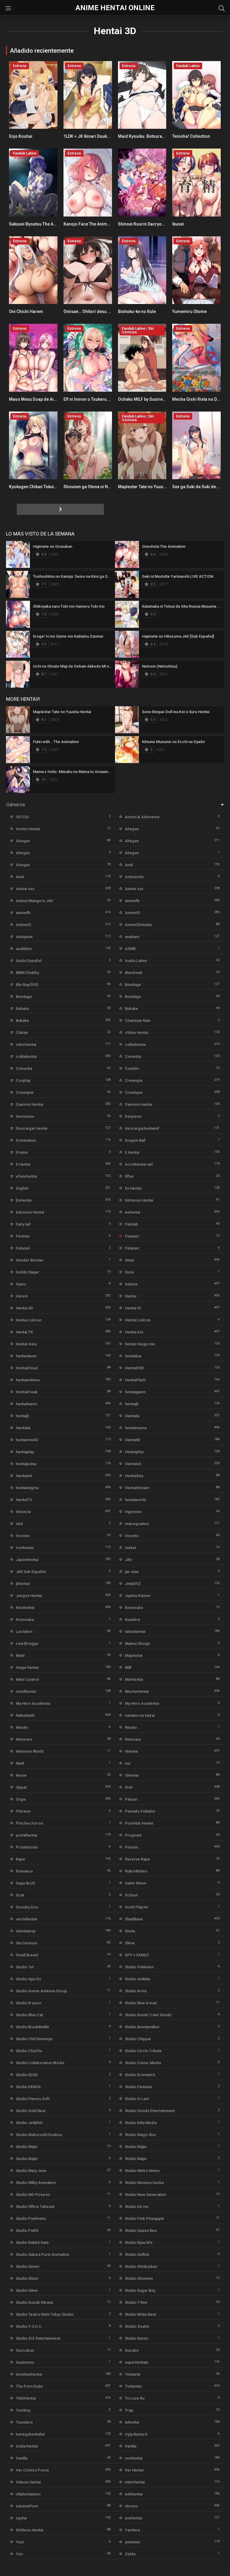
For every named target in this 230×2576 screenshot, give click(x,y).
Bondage (133, 985)
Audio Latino (136, 961)
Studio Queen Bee (141, 2231)
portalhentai (27, 1835)
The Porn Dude (29, 2386)
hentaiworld (135, 1500)
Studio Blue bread (141, 2003)
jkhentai (23, 1584)
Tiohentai (133, 2386)
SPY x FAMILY (137, 1955)
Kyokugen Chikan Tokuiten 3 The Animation (51, 487)
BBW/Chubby (27, 973)
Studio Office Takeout (35, 2207)
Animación (134, 877)
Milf (128, 1667)
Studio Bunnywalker (142, 2027)
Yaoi (20, 2542)
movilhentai (26, 1691)
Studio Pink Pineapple (144, 2219)
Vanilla (131, 2446)
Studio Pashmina (31, 2219)
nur (128, 1763)
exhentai (133, 1212)
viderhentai (135, 2482)
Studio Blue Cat (29, 2015)
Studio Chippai (138, 2039)
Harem (22, 1296)
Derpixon (133, 1116)
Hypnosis (133, 1512)
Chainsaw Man (138, 1021)
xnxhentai (133, 2518)
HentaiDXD (134, 1368)
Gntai (129, 1260)
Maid (20, 1655)
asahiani (132, 937)
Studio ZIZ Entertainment (38, 2338)
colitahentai (135, 1045)
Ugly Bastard (136, 2434)
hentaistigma (27, 1488)
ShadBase (134, 1919)
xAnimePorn (27, 2506)
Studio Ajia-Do (29, 1979)
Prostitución (27, 1847)
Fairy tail (23, 1224)
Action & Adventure (142, 817)
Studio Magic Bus (140, 2135)
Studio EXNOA (28, 2087)
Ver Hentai (134, 2470)
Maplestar (134, 1655)
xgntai (21, 2518)
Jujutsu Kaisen (138, 1596)
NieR (20, 1763)
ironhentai (25, 1548)
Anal (129, 865)
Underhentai (27, 2446)
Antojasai (24, 937)
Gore (129, 1272)
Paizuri (131, 1799)
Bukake (22, 1009)
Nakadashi (25, 1715)
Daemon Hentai (29, 1104)
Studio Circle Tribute (143, 2051)
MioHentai (134, 1679)
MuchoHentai (137, 1691)
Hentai (131, 1296)
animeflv (132, 901)
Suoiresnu (25, 2362)
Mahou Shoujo (137, 1644)
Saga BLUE (25, 1883)
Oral (128, 1787)
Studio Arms (136, 1991)
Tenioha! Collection (191, 136)
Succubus (25, 2350)
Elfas (129, 1176)
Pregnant (133, 1835)
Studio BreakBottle (32, 2027)
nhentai (131, 1751)
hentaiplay (25, 1452)
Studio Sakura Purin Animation (43, 2254)
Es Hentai (133, 1188)
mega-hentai (27, 1667)
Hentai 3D (24, 1308)
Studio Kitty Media (141, 2123)
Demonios (25, 1116)
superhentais (137, 2362)
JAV (128, 1560)
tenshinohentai (29, 2374)
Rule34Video (136, 1871)
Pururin (131, 1847)
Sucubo (132, 2350)
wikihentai (134, 2494)
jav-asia (132, 1572)
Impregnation (137, 1524)
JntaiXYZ (133, 1584)
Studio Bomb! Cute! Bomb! (148, 2015)
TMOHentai (26, 2398)
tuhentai (132, 2422)
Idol (19, 1524)
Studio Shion (27, 2278)
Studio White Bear (141, 2314)
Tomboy (23, 2410)
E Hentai (132, 1152)
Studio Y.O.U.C (29, 2326)
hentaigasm (135, 1392)
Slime (130, 1943)
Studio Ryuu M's (139, 2243)
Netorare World (30, 1751)
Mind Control (27, 1679)
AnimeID (133, 913)
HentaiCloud (27, 1368)
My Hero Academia (33, 1703)
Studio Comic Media (143, 2063)
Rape (21, 1859)
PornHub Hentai (139, 1823)
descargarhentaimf (142, 1128)
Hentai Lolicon (29, 1320)
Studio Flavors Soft (33, 2099)
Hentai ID (133, 1308)
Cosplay (23, 1080)
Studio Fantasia (138, 2087)
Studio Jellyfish (29, 2123)
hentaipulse (26, 1464)
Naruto (22, 1727)
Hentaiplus (134, 1452)
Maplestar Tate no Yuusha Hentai (150, 487)
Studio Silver (27, 2290)
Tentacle (133, 2374)
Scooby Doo (27, 1907)
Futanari (132, 1236)
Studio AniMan (138, 1979)
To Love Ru (135, 2398)
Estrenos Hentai (139, 1200)
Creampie (134, 1080)
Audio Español (29, 961)
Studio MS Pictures (33, 2195)
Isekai (130, 1548)
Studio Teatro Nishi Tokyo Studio (45, 2314)
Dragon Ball (135, 1140)
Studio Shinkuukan (141, 2266)
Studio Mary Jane (31, 2171)
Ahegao (132, 829)
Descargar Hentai (32, 1128)
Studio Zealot (137, 2326)
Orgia (21, 1799)
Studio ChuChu (29, 2051)
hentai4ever (26, 1356)
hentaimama (136, 1428)
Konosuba (134, 1608)
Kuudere (133, 1620)
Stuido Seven (137, 2338)
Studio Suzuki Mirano (35, 2302)
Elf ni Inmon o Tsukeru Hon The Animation (104, 399)
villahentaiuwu (28, 2494)
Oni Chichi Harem (26, 311)
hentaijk (132, 1404)
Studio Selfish (137, 2254)
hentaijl (22, 1416)
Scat (20, 1895)
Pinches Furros (29, 1823)
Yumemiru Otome (189, 311)
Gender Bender (30, 1260)
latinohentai (135, 1632)
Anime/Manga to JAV (34, 901)
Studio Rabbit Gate (32, 2243)
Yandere (133, 2530)
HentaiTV (24, 1500)
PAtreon (23, 1811)
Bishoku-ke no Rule (137, 311)
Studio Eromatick (140, 2075)
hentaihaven (27, 1404)
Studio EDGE (27, 2075)
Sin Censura (27, 1943)
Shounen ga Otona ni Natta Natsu (95, 487)
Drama (22, 1152)
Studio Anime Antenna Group (41, 1991)
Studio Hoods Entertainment (150, 2111)
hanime (131, 1284)
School (131, 1895)
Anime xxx (25, 889)
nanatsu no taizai (140, 1715)
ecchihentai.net (139, 1164)
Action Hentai (28, 829)
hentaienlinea (28, 1380)
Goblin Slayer (28, 1272)
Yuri (19, 2554)
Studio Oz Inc (137, 2207)
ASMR (130, 949)
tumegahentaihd (30, 2434)
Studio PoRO (27, 2231)
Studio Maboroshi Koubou (39, 2135)
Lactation (24, 1632)
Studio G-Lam (137, 2099)
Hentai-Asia (26, 1344)
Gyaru (21, 1284)
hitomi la (23, 1512)
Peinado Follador (140, 1811)
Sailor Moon (136, 1883)
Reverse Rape (137, 1859)
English (22, 1188)
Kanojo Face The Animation (90, 224)
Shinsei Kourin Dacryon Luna (146, 224)
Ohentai (132, 1775)
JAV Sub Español (31, 1572)
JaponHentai (27, 1560)
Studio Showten (139, 2278)
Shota (130, 1931)
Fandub (131, 1224)
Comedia (133, 1056)
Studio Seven (28, 2266)
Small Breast (27, 1955)
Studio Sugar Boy (140, 2290)
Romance (24, 1871)
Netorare (24, 1739)
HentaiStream (137, 1488)
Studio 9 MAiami (139, 1967)
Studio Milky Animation (36, 2183)
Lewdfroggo (27, 1644)
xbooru (131, 2506)
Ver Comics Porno (32, 2470)
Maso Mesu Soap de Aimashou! (40, 399)
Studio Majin (27, 2147)
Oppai (21, 1787)
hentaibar (133, 1356)
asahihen (24, 949)
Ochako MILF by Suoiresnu (144, 399)
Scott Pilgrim (136, 1907)
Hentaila (132, 1416)
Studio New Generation (145, 2195)
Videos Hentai (28, 2482)
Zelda (130, 2554)
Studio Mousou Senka (144, 2183)
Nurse (21, 1775)
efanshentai (26, 1176)
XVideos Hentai (29, 2530)
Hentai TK (24, 1332)
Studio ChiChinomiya (34, 2039)
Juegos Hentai (29, 1596)
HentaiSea (134, 1476)
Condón (132, 1068)
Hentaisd (133, 1464)
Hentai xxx (134, 1332)
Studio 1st (25, 1967)
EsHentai (24, 1200)
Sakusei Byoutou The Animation (40, 224)
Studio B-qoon (29, 2003)
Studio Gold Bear (31, 2111)
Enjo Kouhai (21, 136)
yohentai (132, 2542)
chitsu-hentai (136, 1033)
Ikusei (178, 224)
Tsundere (24, 2422)
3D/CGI (22, 817)
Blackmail (133, 973)
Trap (129, 2410)
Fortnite (23, 1236)
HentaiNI (133, 1440)
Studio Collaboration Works (40, 2063)
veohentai (134, 2458)
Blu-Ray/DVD (27, 985)
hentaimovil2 (27, 1440)
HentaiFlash (135, 1380)
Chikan (22, 1033)
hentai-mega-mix (140, 1344)
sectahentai (26, 1919)
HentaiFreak (27, 1392)
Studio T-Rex (136, 2302)
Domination (26, 1140)
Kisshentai (25, 1608)
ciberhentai (26, 1045)
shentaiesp (26, 1931)
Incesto (23, 1536)
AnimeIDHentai (138, 925)
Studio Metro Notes (142, 2171)
